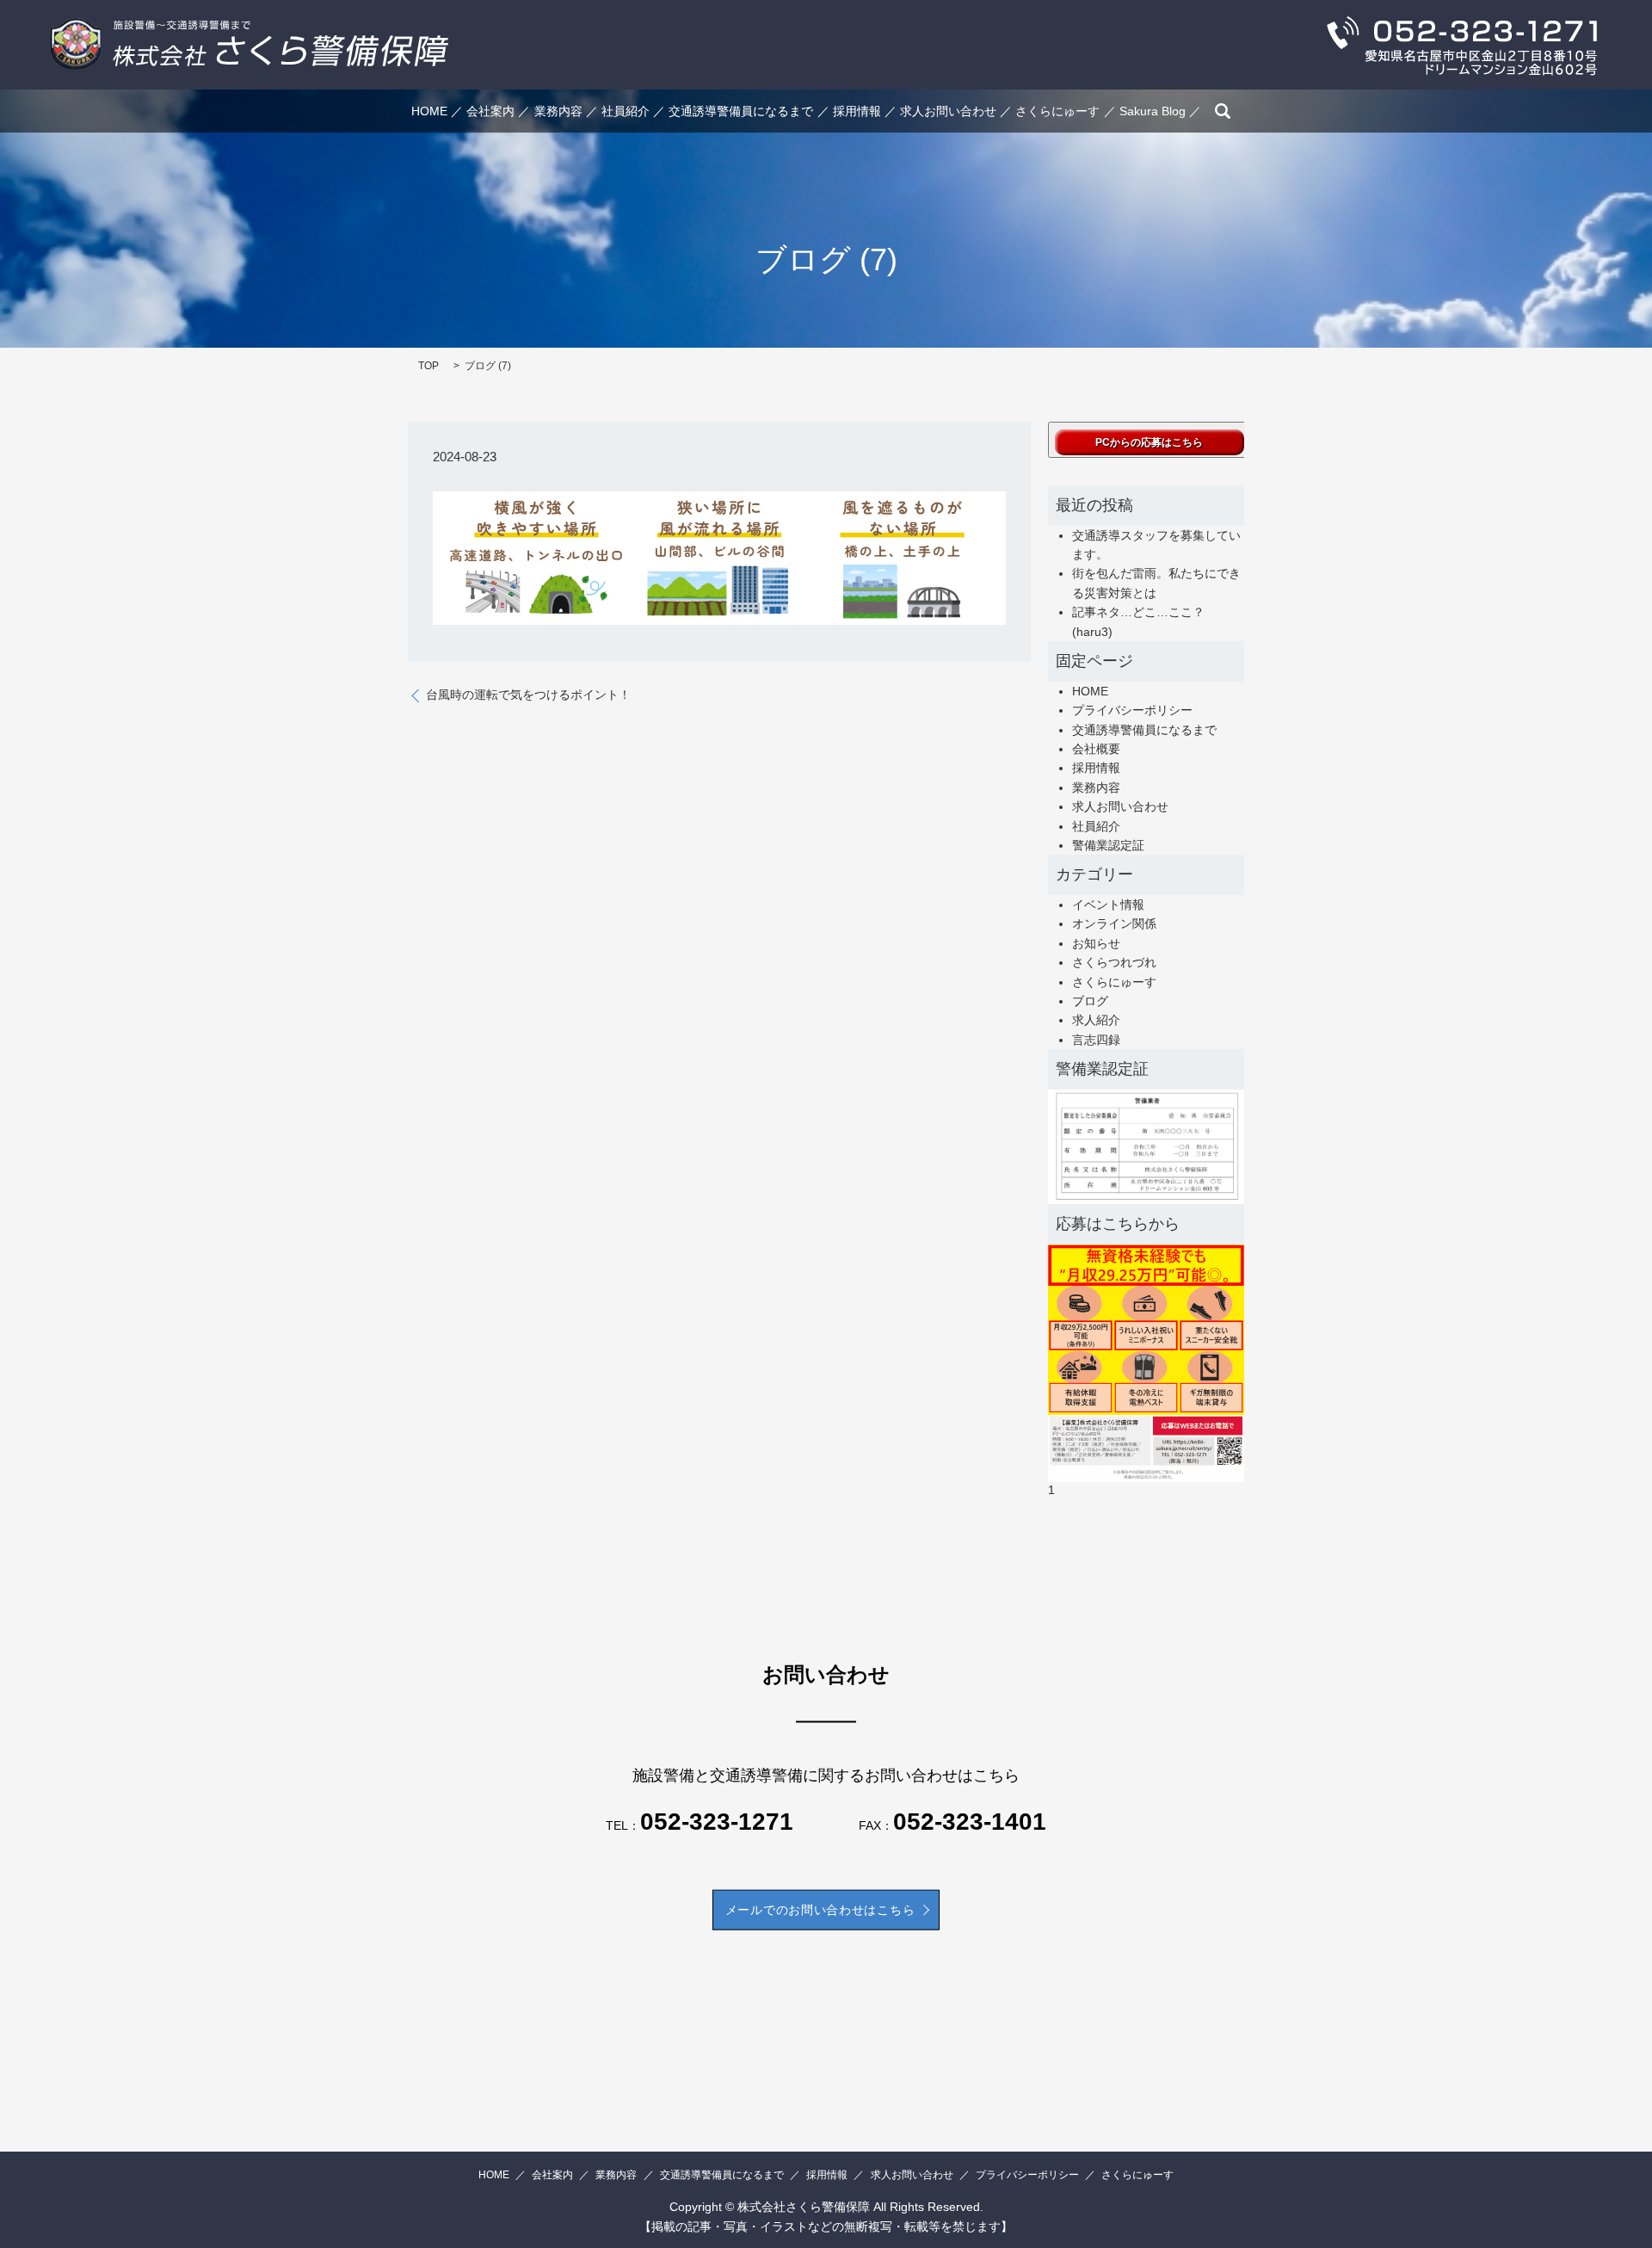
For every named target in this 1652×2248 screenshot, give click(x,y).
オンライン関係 (1114, 923)
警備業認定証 (1108, 845)
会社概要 (1096, 749)
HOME (429, 111)
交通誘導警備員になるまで (741, 111)
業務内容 (558, 111)
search (1223, 111)
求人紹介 (1096, 1020)
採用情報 (857, 111)
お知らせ (1096, 943)
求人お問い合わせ (948, 111)
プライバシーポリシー (1132, 710)
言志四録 (1096, 1040)
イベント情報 (1108, 905)
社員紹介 (626, 111)
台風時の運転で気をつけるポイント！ (528, 695)
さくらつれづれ (1114, 962)
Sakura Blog (1153, 111)
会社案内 (490, 111)
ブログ (1090, 1001)
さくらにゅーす (1057, 111)
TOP (428, 366)
